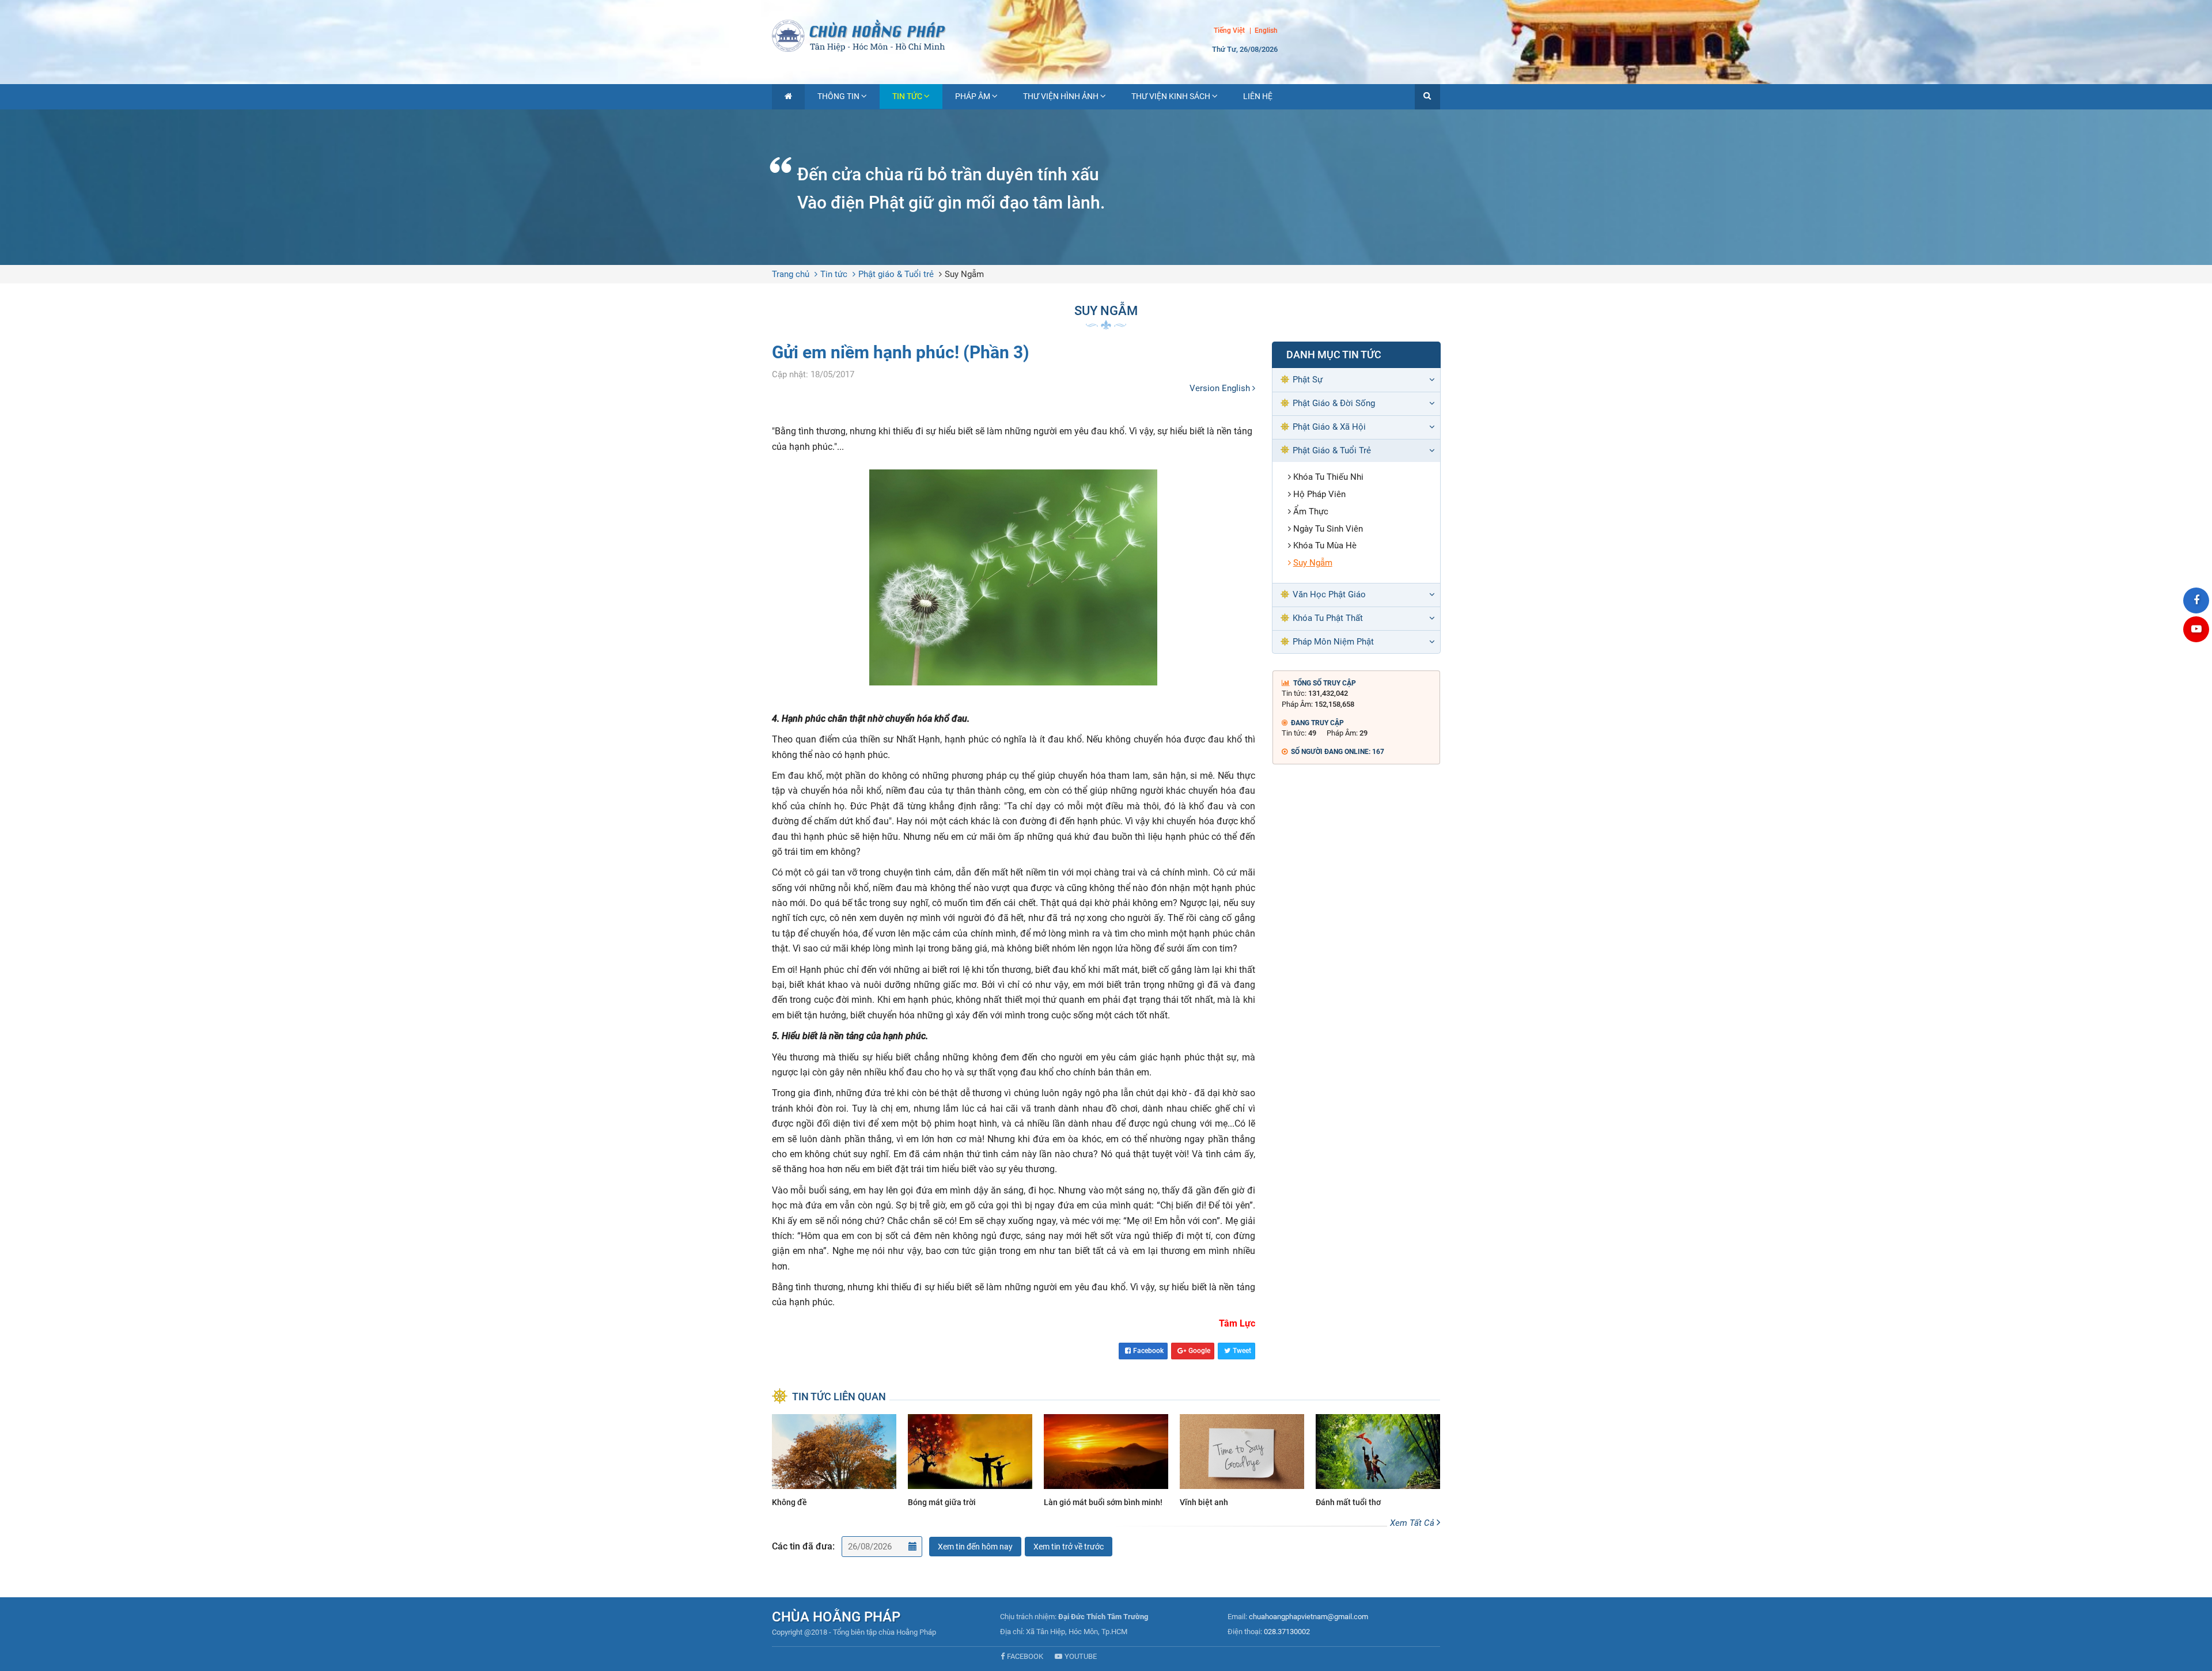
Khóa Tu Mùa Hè (1325, 545)
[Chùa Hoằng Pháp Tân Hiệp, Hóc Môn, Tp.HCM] (1106, 35)
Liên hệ (1258, 96)
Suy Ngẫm (964, 274)
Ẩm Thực (1311, 511)
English (1266, 31)
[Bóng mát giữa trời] (970, 1462)
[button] (1427, 97)
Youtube (1081, 1656)
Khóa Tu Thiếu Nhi (1328, 477)
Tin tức (907, 96)
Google (1199, 1351)
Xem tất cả (1413, 1523)
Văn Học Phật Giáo (1329, 594)
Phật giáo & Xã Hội (1329, 427)
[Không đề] (834, 1462)
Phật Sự (1308, 380)
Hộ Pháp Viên (1319, 494)
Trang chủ (791, 274)
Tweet (1242, 1351)
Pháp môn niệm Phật (1333, 642)
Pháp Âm (973, 96)
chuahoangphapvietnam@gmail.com (1308, 1617)
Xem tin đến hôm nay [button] (975, 1547)
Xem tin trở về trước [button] (1069, 1547)
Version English (1221, 388)
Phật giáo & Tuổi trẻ (896, 274)
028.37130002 (1287, 1632)
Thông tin (838, 96)
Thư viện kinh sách (1171, 96)
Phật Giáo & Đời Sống (1334, 403)
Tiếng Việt (1229, 31)
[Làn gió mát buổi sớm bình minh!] (1106, 1462)
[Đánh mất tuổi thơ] (1378, 1462)
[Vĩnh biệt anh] (1242, 1462)
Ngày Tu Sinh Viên (1328, 529)
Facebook (1148, 1351)
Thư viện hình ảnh (1061, 96)
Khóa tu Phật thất (1328, 618)
